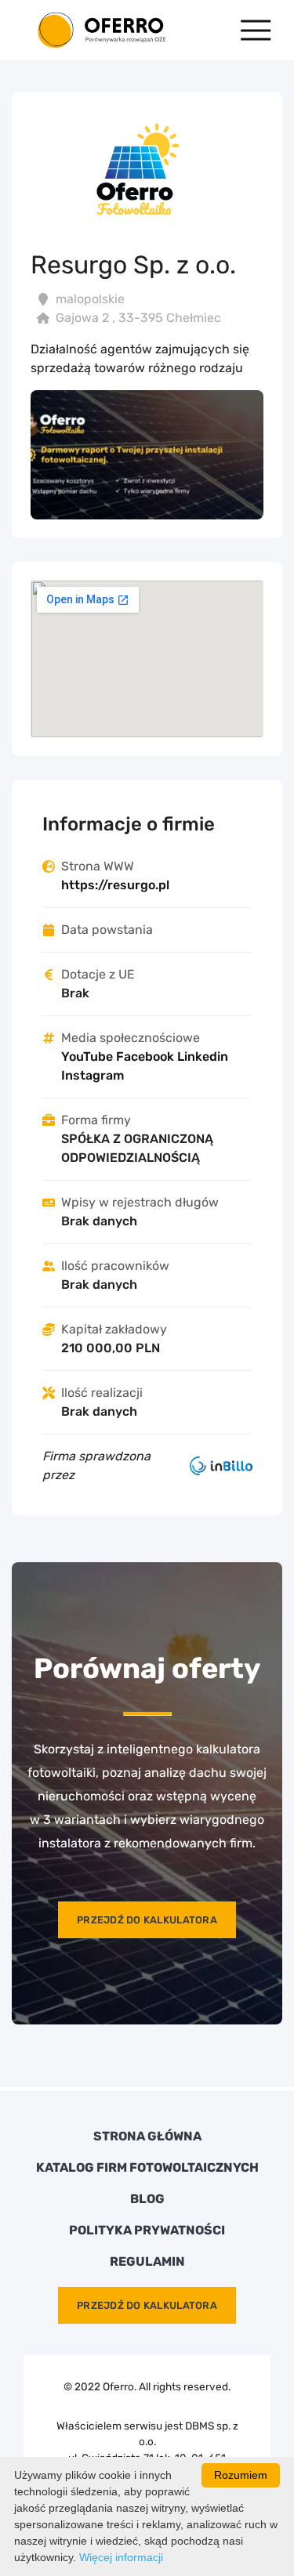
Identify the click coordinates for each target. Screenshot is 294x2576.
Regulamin (147, 2262)
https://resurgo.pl (115, 885)
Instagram (93, 1075)
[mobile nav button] (256, 30)
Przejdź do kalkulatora (147, 1920)
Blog (147, 2199)
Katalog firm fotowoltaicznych (147, 2168)
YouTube (87, 1056)
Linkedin (203, 1056)
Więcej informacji (121, 2557)
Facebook (145, 1056)
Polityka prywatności (147, 2230)
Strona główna (147, 2136)
